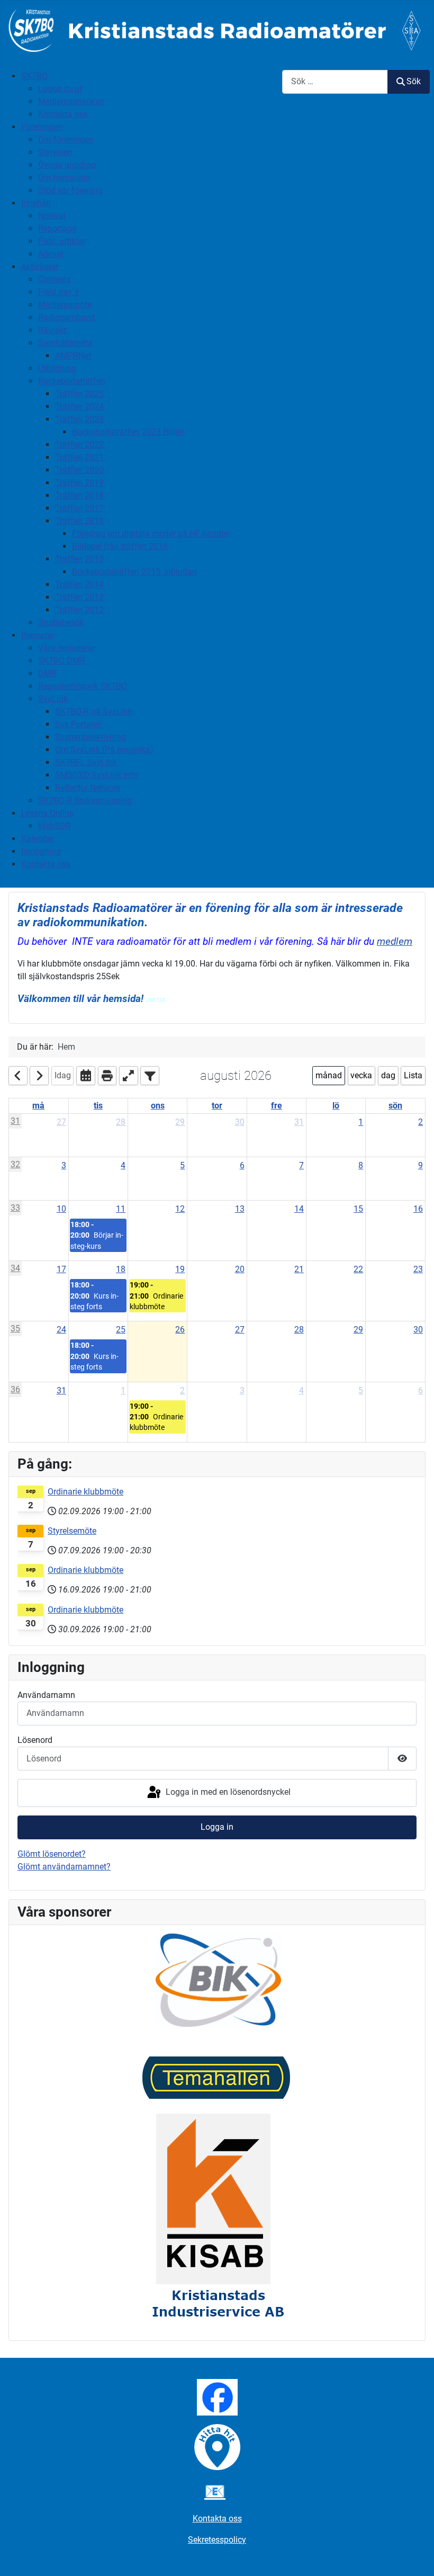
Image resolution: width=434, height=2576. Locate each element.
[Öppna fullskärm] (129, 1076)
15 (358, 1209)
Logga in (217, 1827)
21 (299, 1269)
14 (299, 1209)
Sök (414, 81)
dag (388, 1075)
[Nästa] (39, 1076)
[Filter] (150, 1076)
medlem (395, 942)
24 (61, 1330)
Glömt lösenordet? (52, 1854)
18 (121, 1269)
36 (15, 1389)
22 (358, 1269)
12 (180, 1209)
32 (15, 1164)
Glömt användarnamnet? (64, 1867)
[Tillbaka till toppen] (415, 2556)
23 (418, 1269)
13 (240, 1209)
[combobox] (335, 82)
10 (61, 1209)
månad (329, 1075)
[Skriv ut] (107, 1076)
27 (61, 1122)
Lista (413, 1075)
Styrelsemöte (72, 1531)
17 (61, 1269)
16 (418, 1209)
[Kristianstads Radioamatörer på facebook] (217, 2397)
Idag (63, 1075)
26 (180, 1330)
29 (180, 1122)
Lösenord (35, 1740)
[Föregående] (18, 1076)
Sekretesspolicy (217, 2540)
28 (121, 1122)
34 (15, 1268)
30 (240, 1122)
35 (15, 1329)
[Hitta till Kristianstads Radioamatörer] (217, 2447)
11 (121, 1209)
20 (240, 1269)
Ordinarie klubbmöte (85, 1492)
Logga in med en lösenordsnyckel (227, 1792)
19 (180, 1269)
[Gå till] (86, 1076)
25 (121, 1330)
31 (15, 1121)
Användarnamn (46, 1695)
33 (15, 1208)
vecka (361, 1075)
